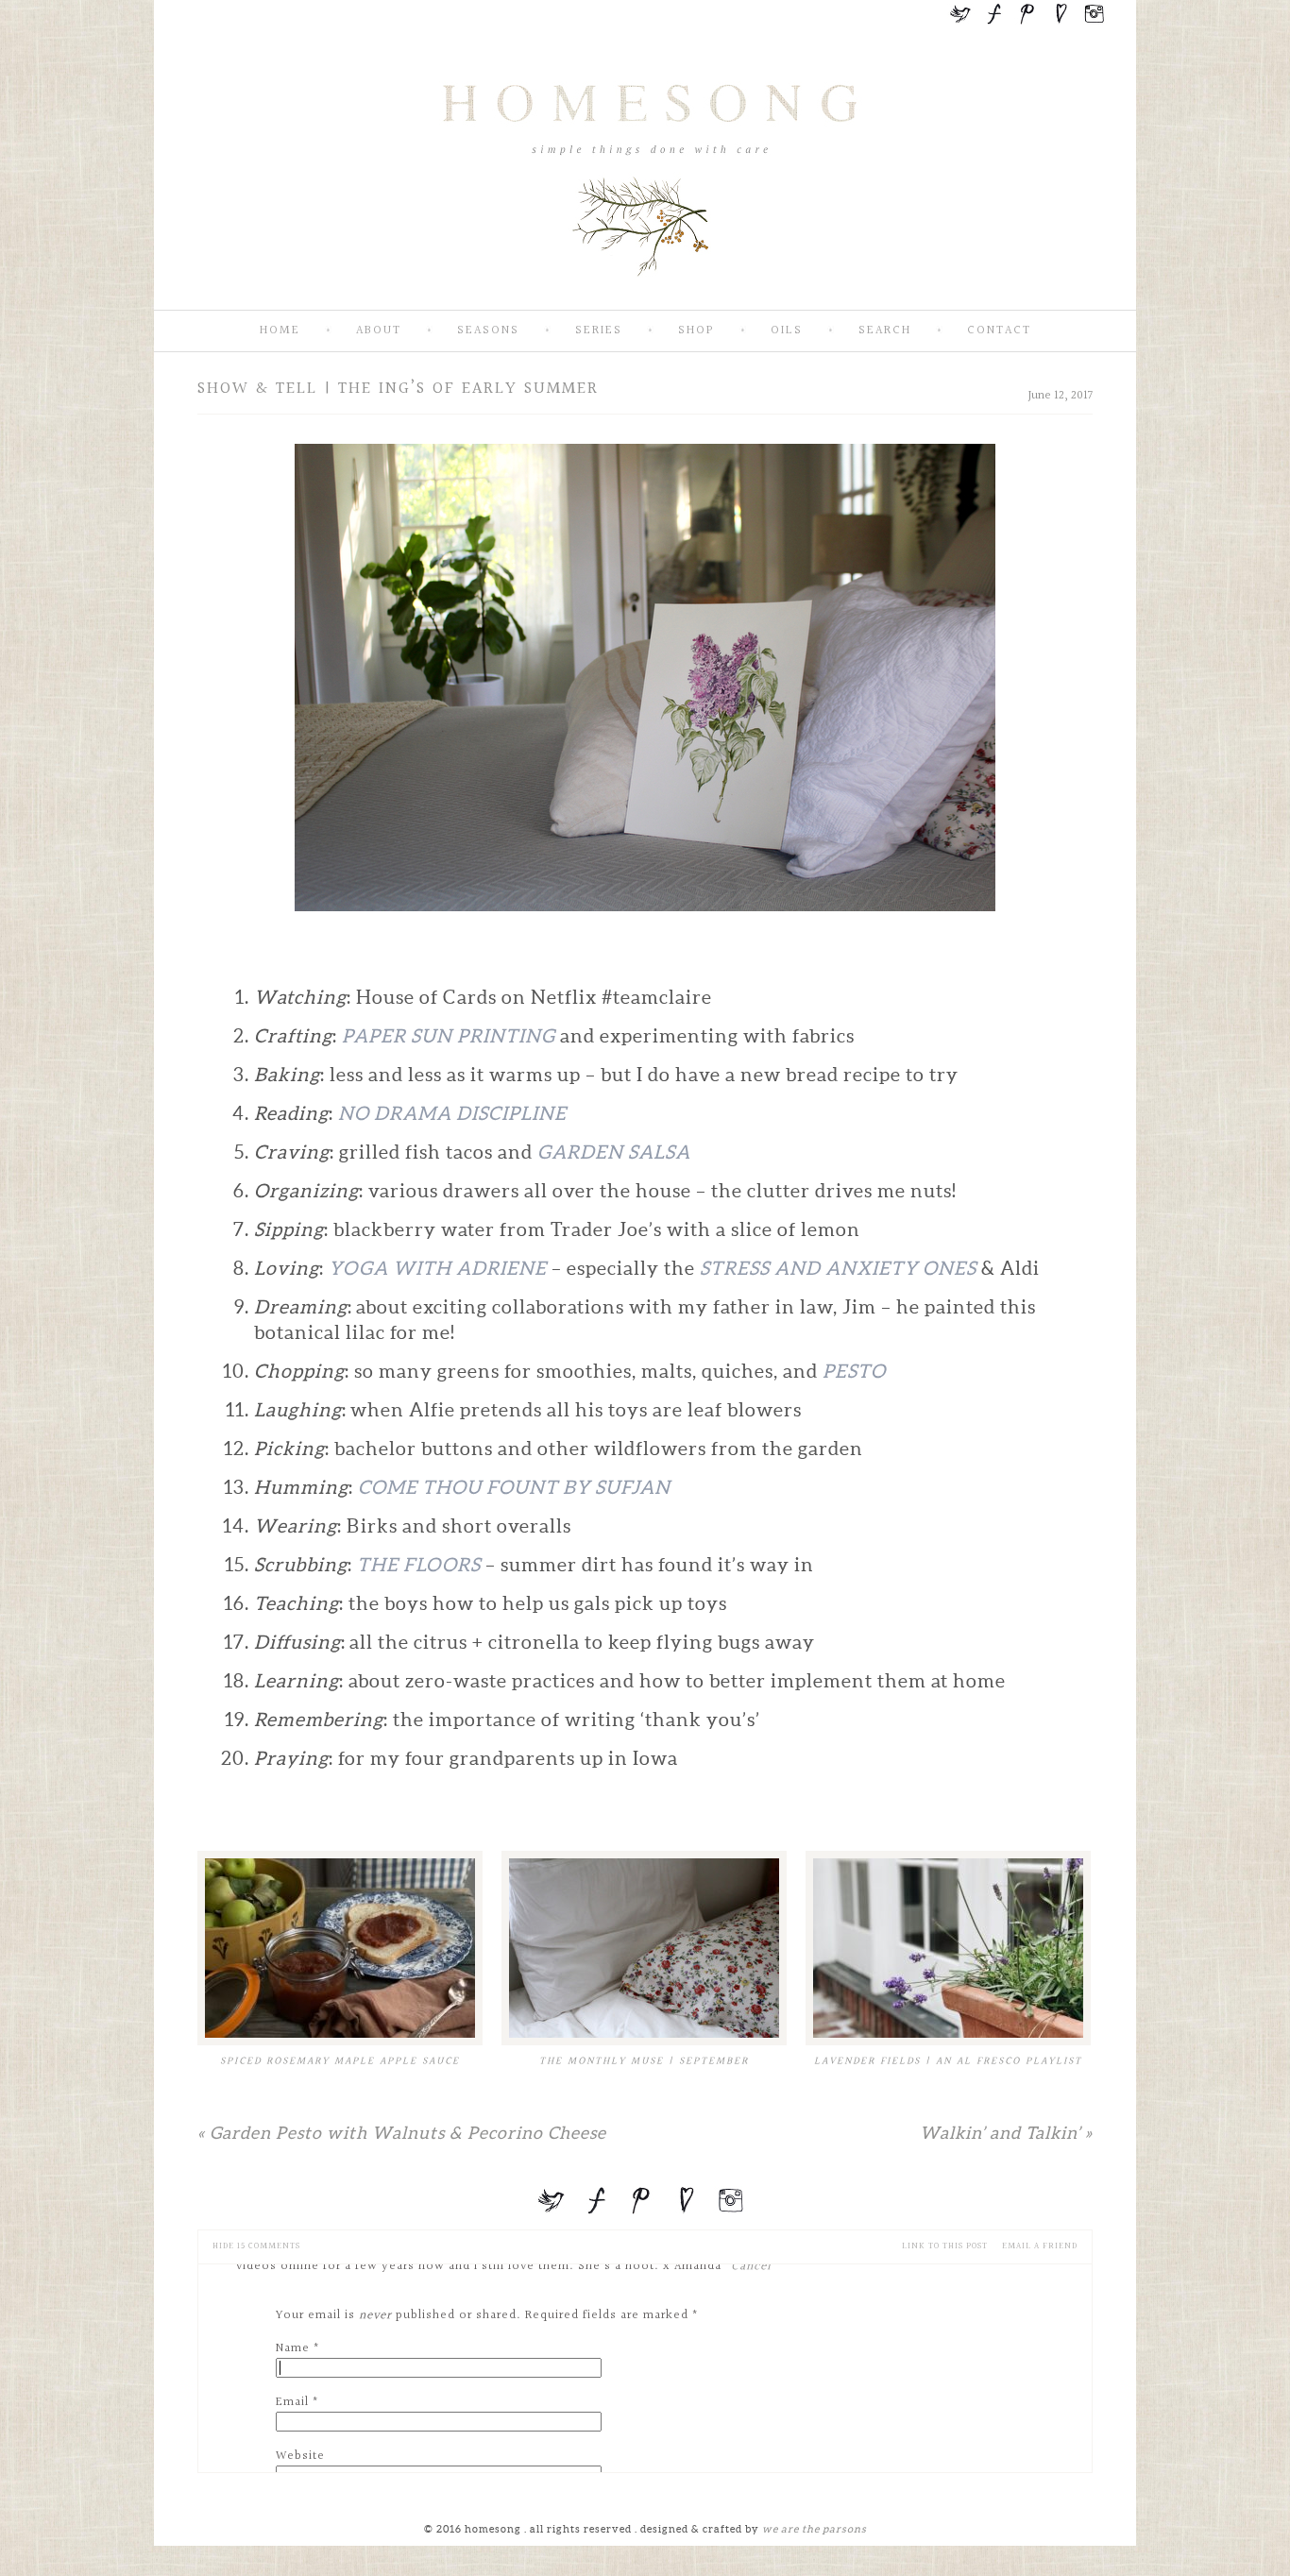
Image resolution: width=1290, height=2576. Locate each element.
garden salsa (614, 1152)
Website (300, 2456)
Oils (787, 331)
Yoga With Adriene (438, 1268)
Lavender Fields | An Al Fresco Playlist (948, 2061)
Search (885, 331)
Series (599, 331)
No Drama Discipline (454, 1113)
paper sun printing (449, 1036)
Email (292, 2402)
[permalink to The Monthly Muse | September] (644, 1948)
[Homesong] (645, 294)
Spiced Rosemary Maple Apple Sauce (340, 2061)
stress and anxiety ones (838, 1268)
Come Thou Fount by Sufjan (514, 1487)
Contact (999, 331)
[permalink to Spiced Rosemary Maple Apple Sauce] (340, 1948)
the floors (419, 1565)
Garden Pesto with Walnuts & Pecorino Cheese (402, 2133)
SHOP (696, 331)
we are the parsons (815, 2529)
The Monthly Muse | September (644, 2061)
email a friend (1040, 2246)
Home (280, 331)
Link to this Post (945, 2246)
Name (293, 2348)
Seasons (488, 331)
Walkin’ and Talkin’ (1006, 2133)
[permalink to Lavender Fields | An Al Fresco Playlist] (948, 1948)
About (379, 331)
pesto (854, 1371)
